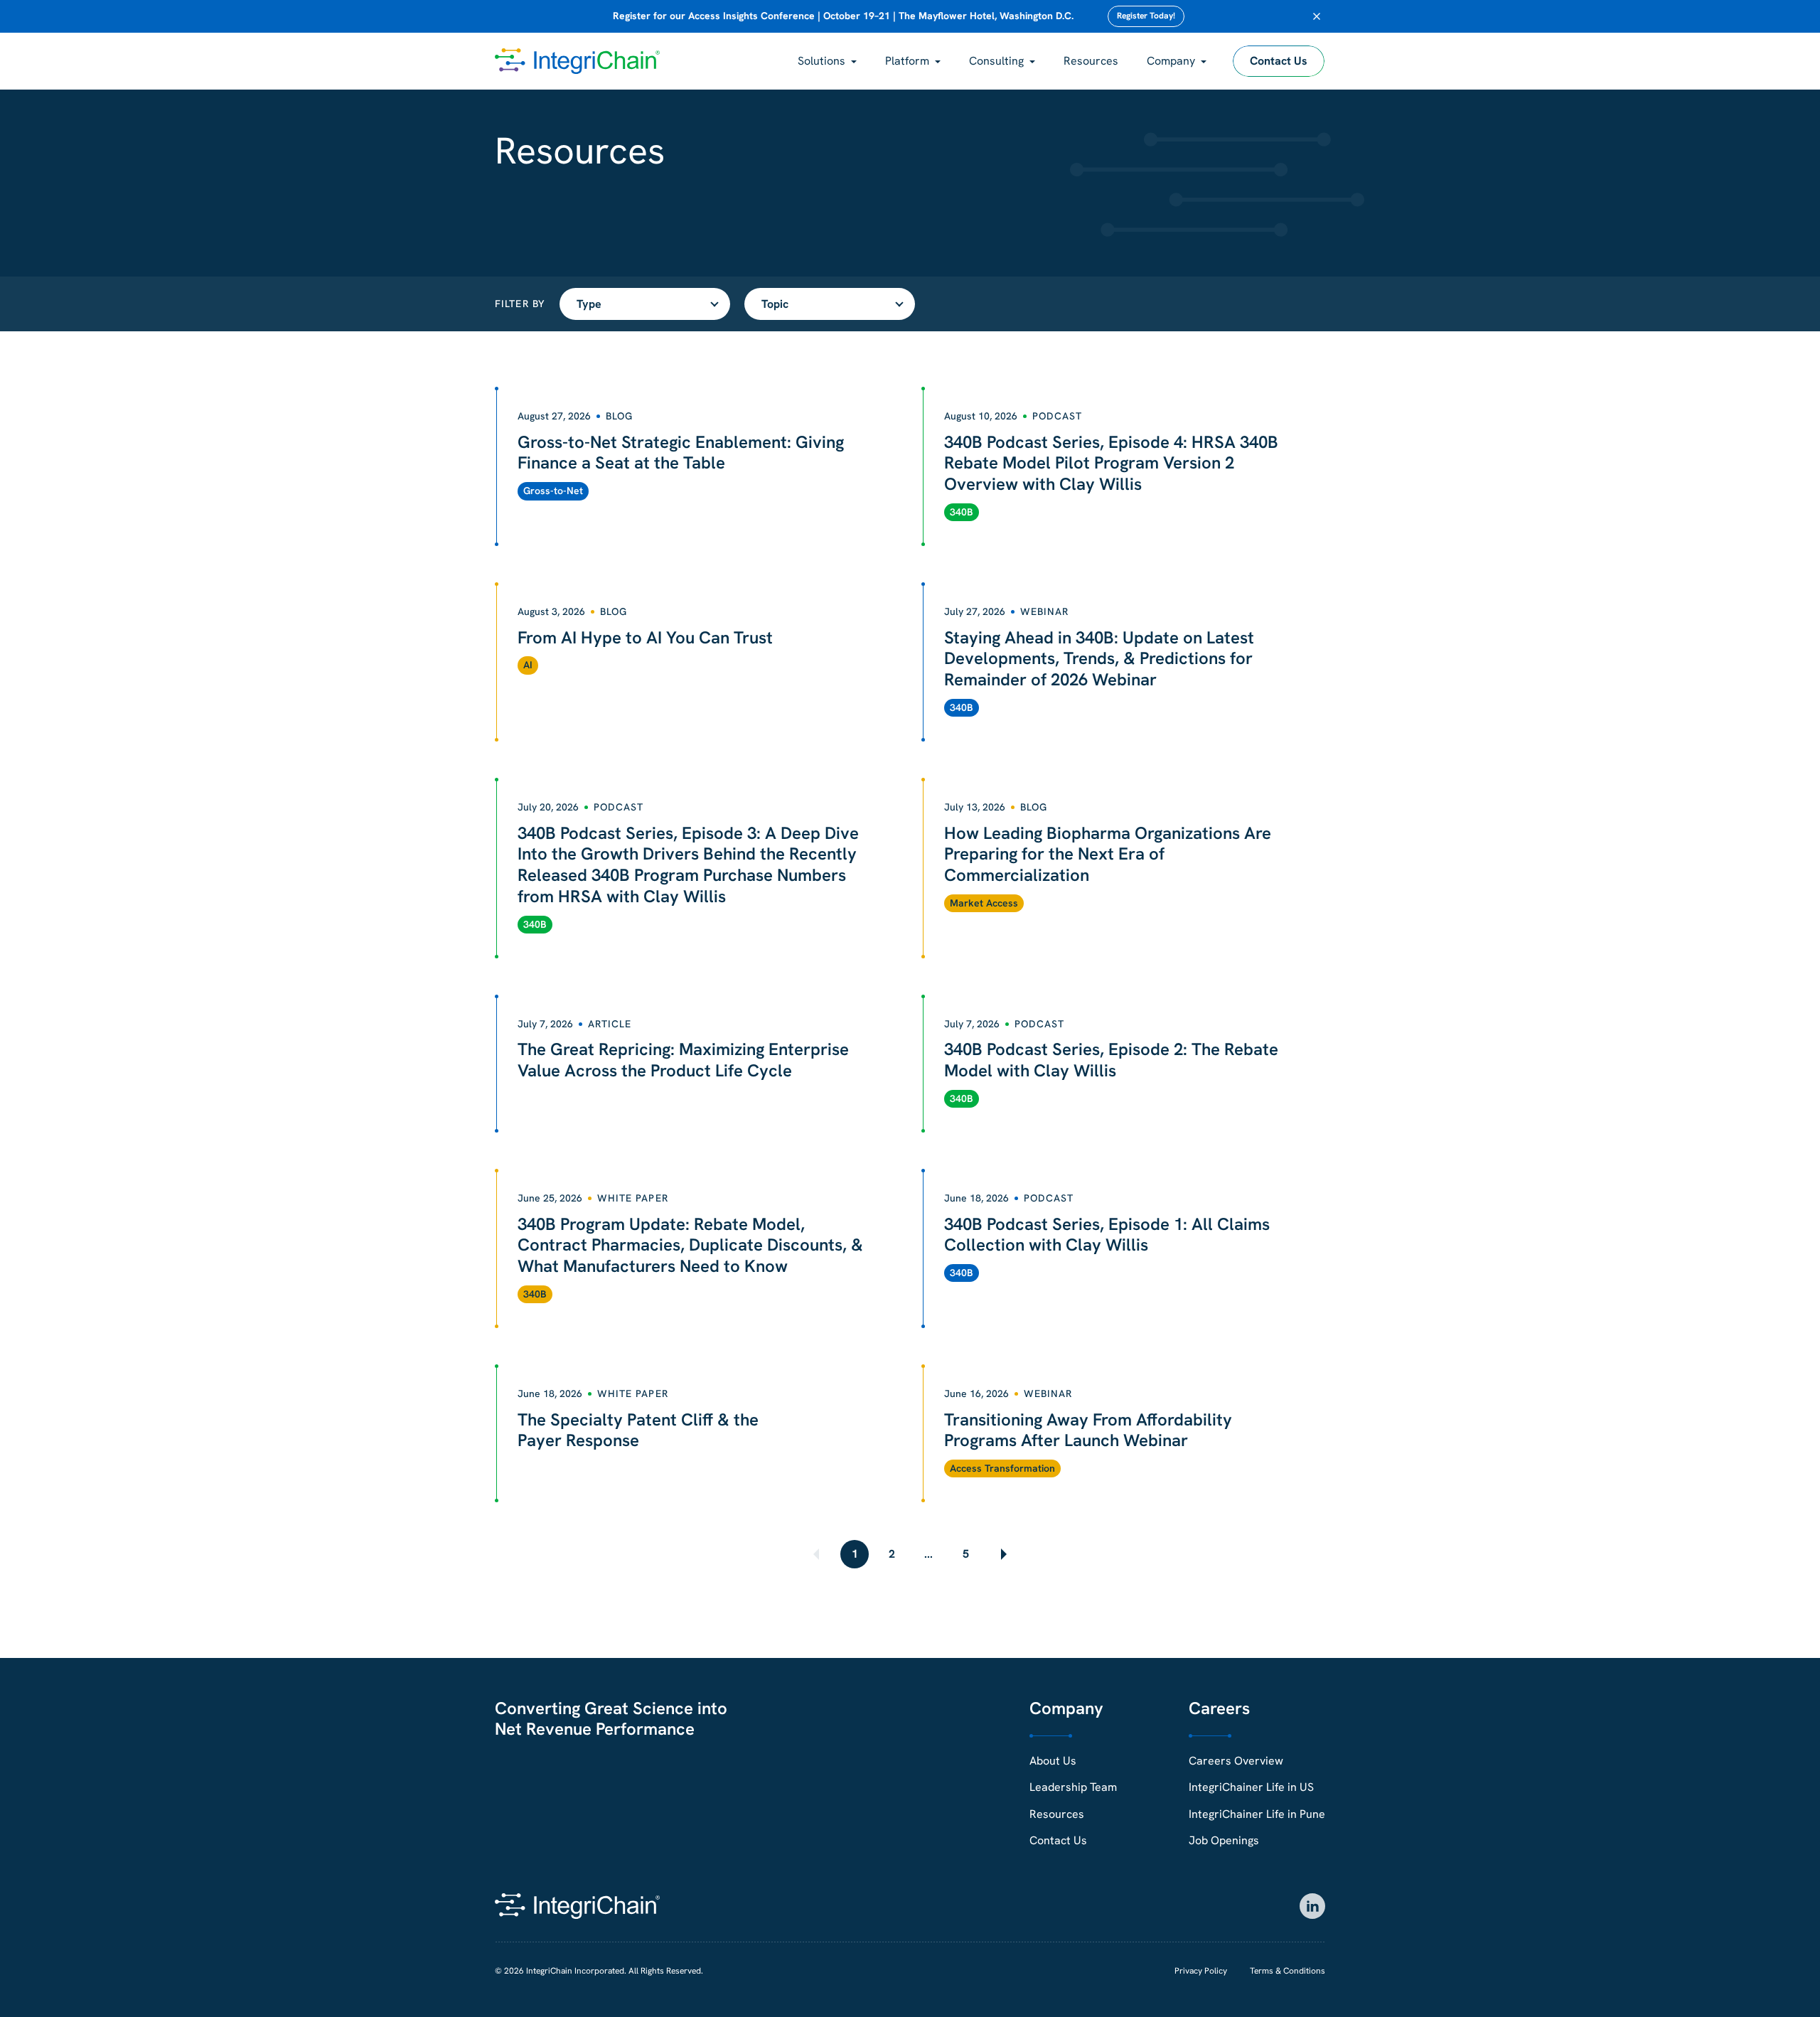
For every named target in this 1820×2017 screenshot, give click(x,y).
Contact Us (1279, 61)
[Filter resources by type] (645, 304)
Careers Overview (1236, 1761)
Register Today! (1146, 16)
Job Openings (1224, 1840)
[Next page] (1002, 1554)
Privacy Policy (1201, 1971)
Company (1171, 61)
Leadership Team (1073, 1787)
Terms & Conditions (1288, 1971)
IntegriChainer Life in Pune (1257, 1814)
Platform (907, 61)
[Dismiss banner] (1317, 16)
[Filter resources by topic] (830, 304)
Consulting (996, 61)
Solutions (821, 61)
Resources (1091, 61)
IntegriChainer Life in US (1251, 1787)
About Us (1053, 1761)
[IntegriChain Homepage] (577, 61)
